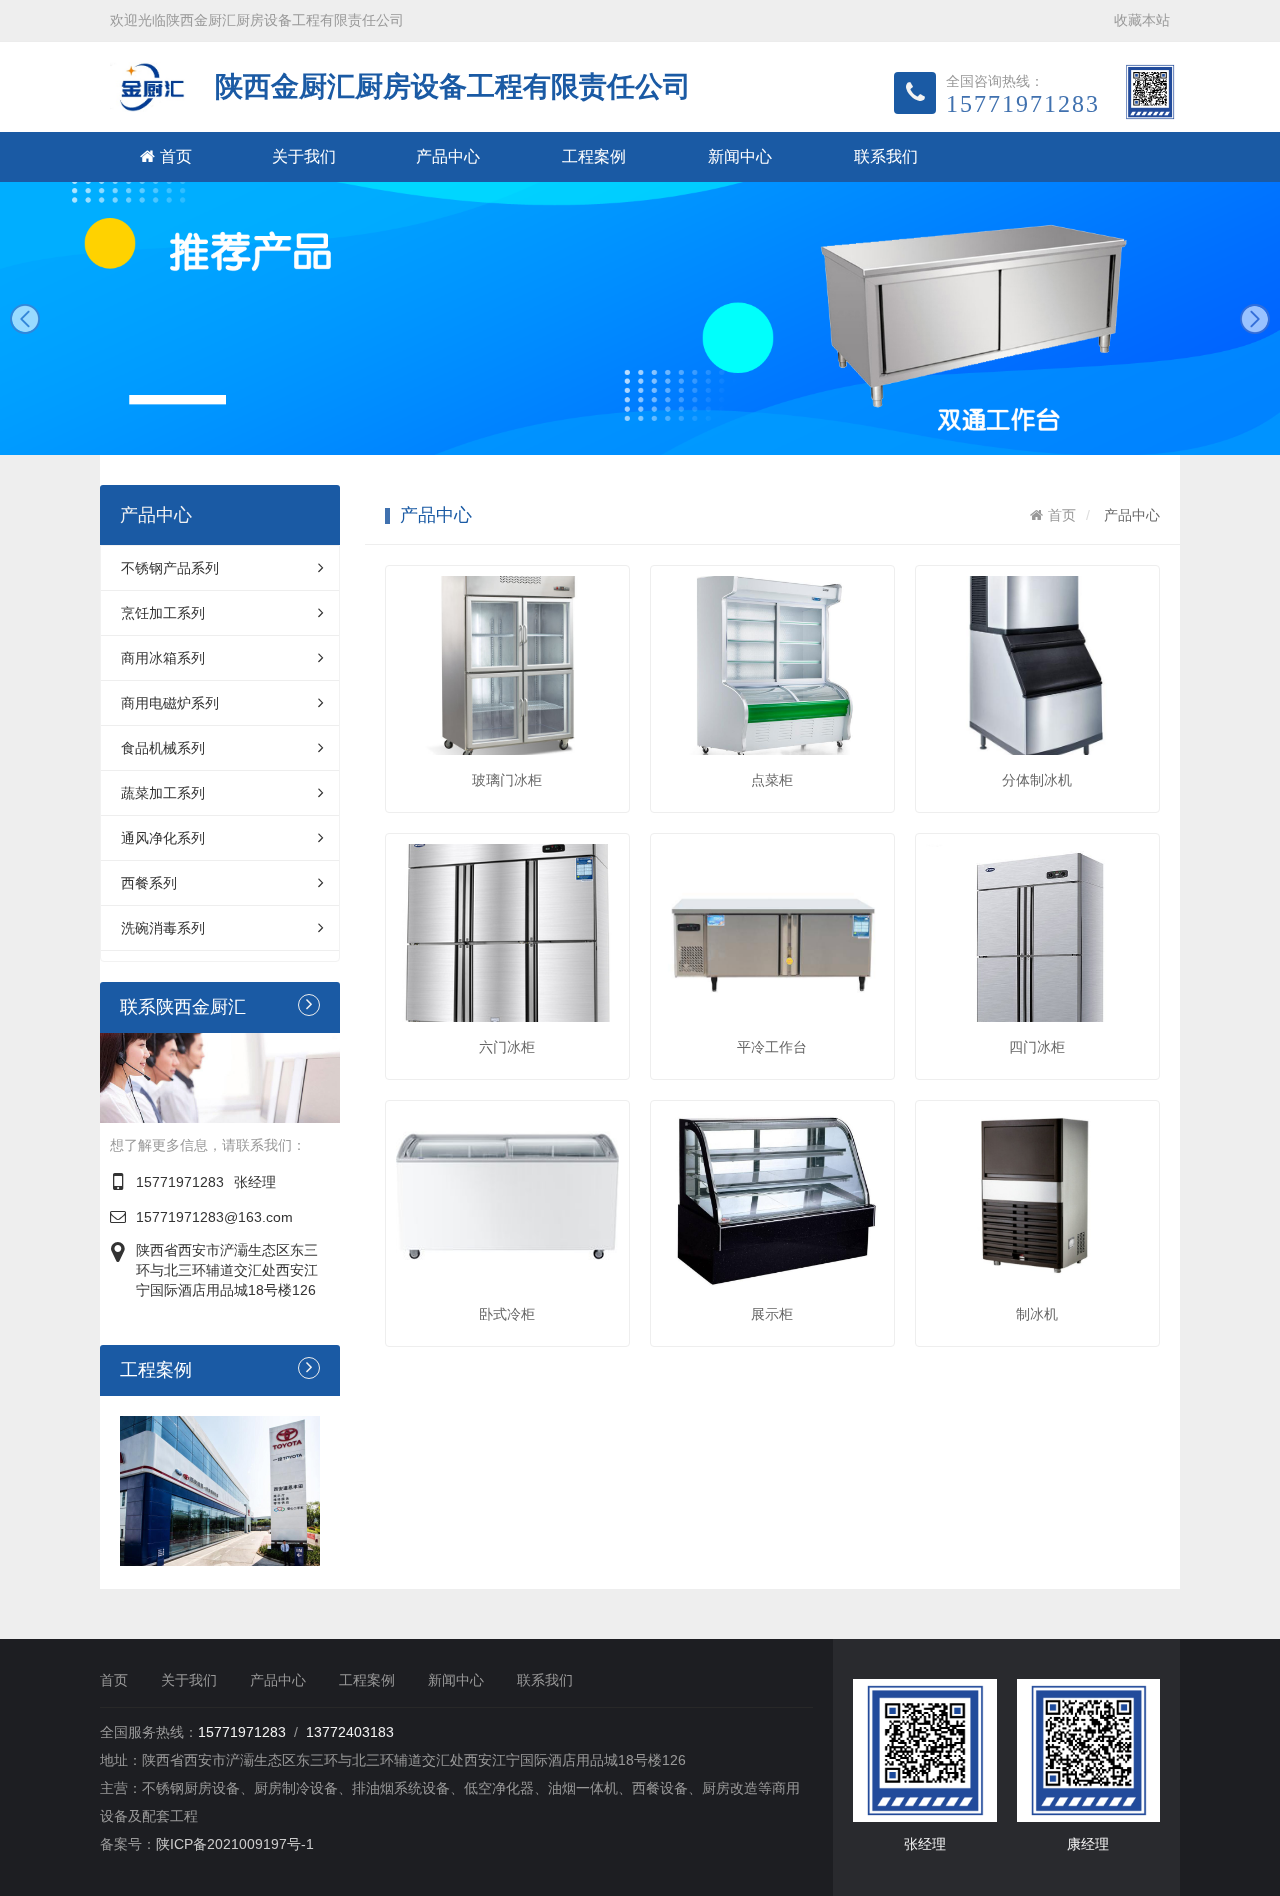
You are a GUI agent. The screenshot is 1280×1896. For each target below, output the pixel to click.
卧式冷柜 (507, 1314)
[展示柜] (772, 1200)
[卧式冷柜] (507, 1200)
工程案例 (594, 156)
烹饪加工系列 (163, 613)
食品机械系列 (163, 748)
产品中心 (448, 156)
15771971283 (180, 1182)
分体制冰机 (1037, 780)
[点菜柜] (772, 665)
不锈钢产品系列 (170, 568)
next (1255, 319)
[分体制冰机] (1037, 665)
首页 (176, 156)
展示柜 (772, 1314)
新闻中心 (740, 156)
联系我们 (886, 156)
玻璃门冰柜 (507, 780)
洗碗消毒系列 (163, 928)
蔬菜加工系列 (163, 793)
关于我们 (304, 156)
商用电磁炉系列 (170, 703)
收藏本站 (1142, 20)
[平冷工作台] (772, 933)
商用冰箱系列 (163, 658)
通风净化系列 (163, 838)
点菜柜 (772, 780)
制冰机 (1037, 1314)
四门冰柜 (1037, 1047)
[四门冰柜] (1037, 933)
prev (25, 319)
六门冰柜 (507, 1047)
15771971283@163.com (214, 1217)
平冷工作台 (772, 1047)
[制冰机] (1037, 1200)
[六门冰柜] (507, 933)
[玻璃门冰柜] (507, 665)
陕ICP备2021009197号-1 (235, 1844)
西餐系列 (149, 883)
